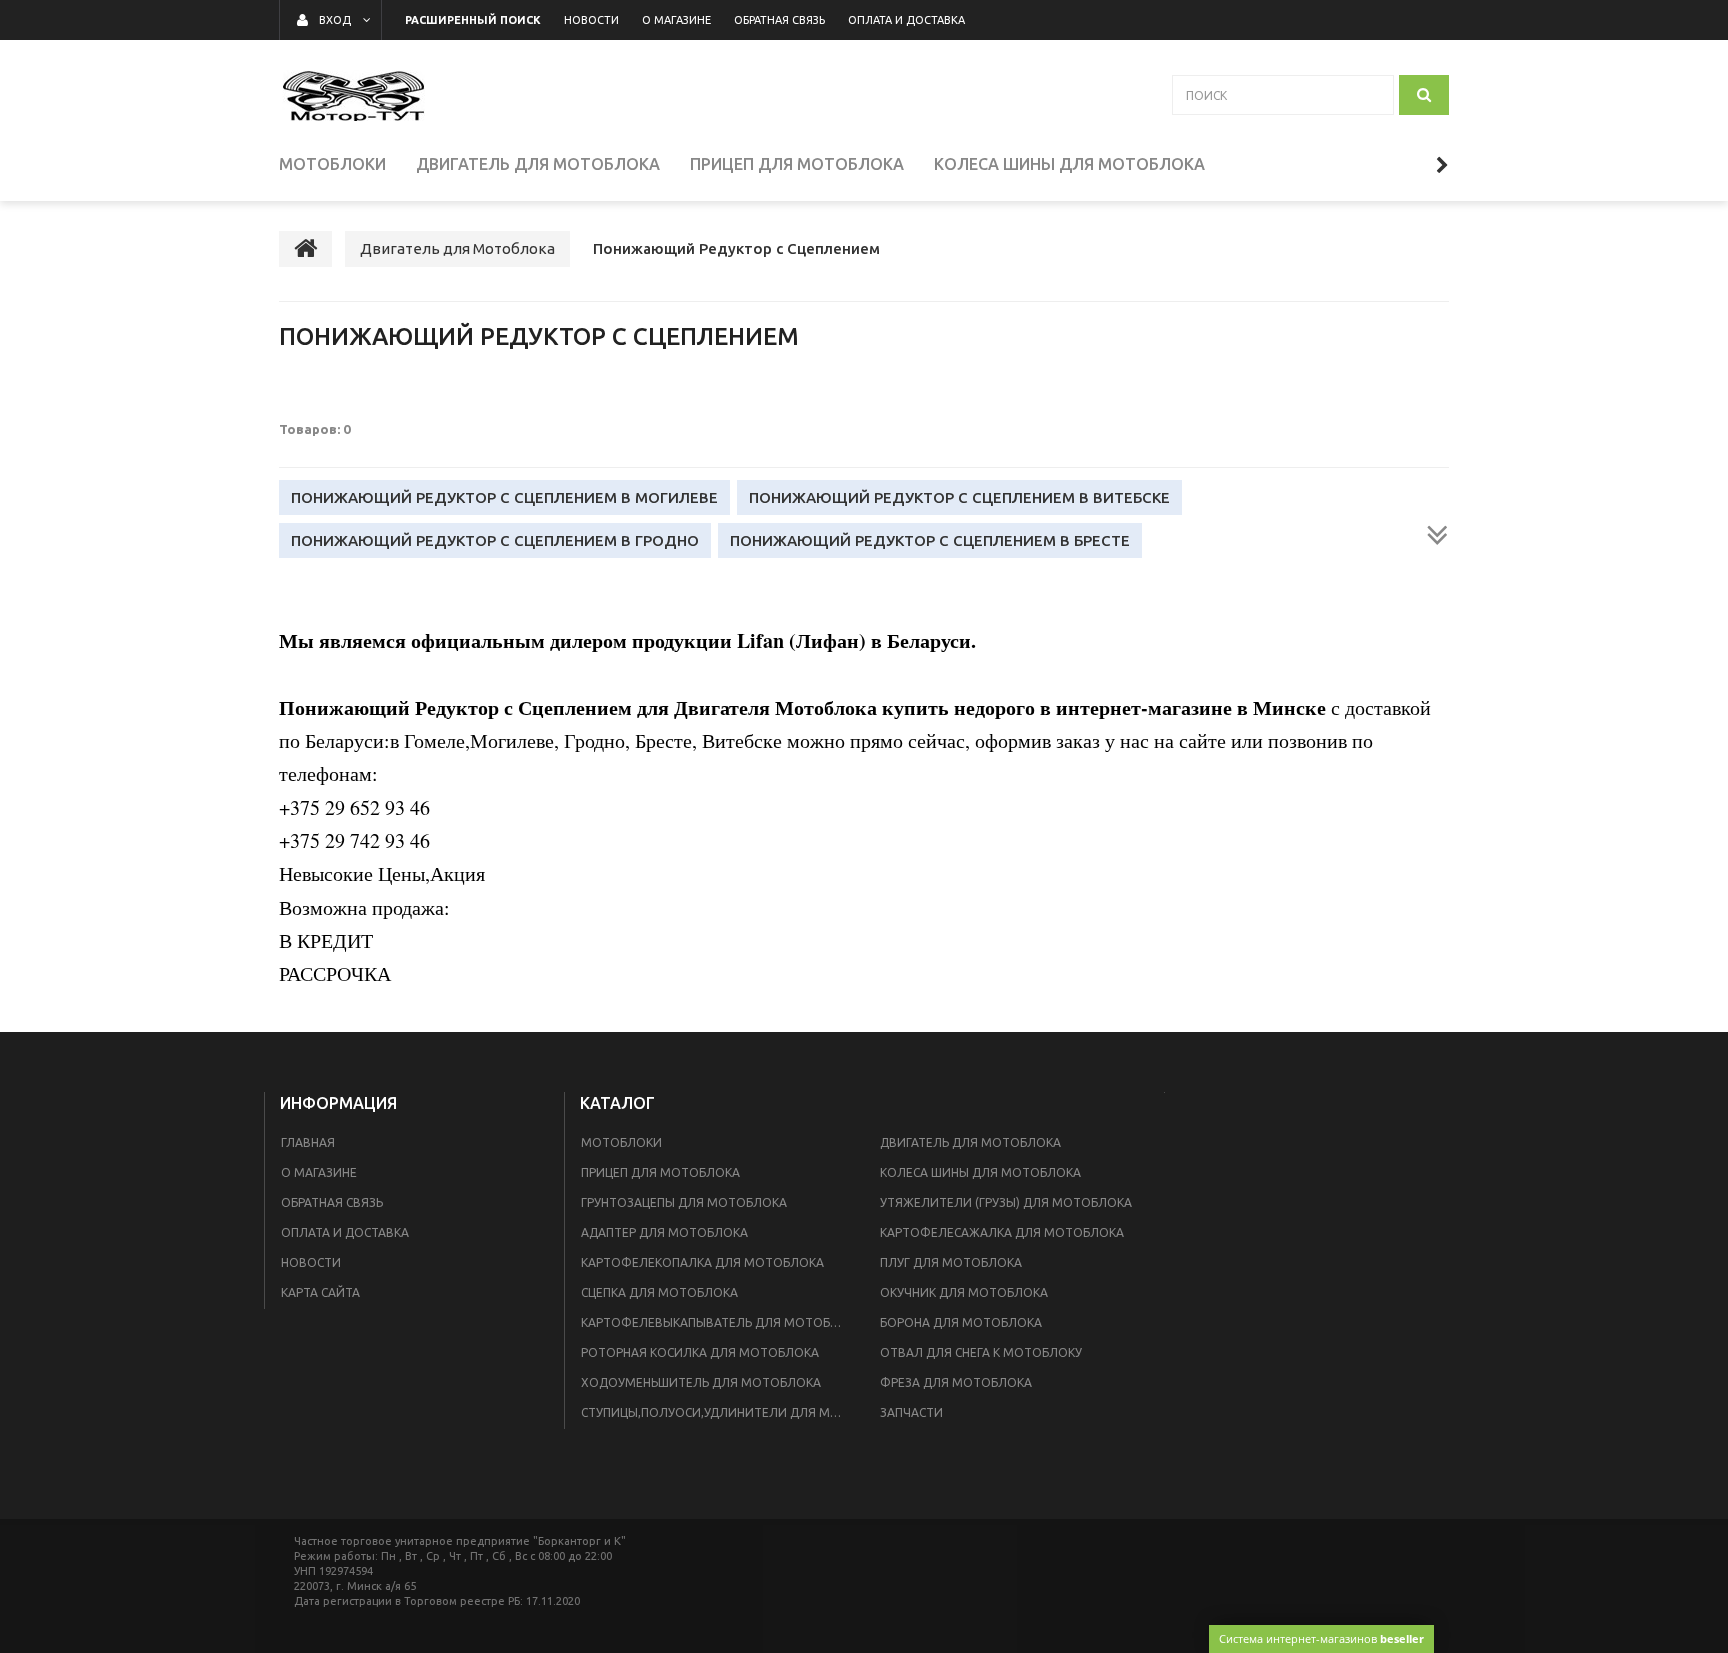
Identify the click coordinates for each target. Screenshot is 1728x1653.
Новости (311, 1262)
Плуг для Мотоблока (951, 1262)
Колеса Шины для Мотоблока (980, 1172)
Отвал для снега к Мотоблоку (981, 1352)
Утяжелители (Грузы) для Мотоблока (1006, 1202)
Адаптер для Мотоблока (664, 1232)
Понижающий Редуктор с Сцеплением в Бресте (930, 540)
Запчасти (911, 1412)
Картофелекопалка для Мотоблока (702, 1262)
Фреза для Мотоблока (956, 1382)
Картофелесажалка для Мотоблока (1002, 1232)
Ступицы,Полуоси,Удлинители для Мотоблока (718, 1412)
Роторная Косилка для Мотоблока (700, 1352)
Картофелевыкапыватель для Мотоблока (718, 1322)
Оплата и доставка (345, 1232)
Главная (308, 1142)
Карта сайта (320, 1292)
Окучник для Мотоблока (964, 1292)
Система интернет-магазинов (1321, 1638)
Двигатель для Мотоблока (970, 1142)
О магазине (319, 1172)
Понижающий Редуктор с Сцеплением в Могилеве (504, 497)
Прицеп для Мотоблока (660, 1172)
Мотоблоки (621, 1142)
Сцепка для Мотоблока (659, 1292)
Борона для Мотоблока (961, 1322)
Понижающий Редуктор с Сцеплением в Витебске (959, 497)
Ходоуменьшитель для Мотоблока (701, 1382)
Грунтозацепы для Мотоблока (684, 1202)
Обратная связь (332, 1202)
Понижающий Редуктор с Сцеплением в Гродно (495, 540)
